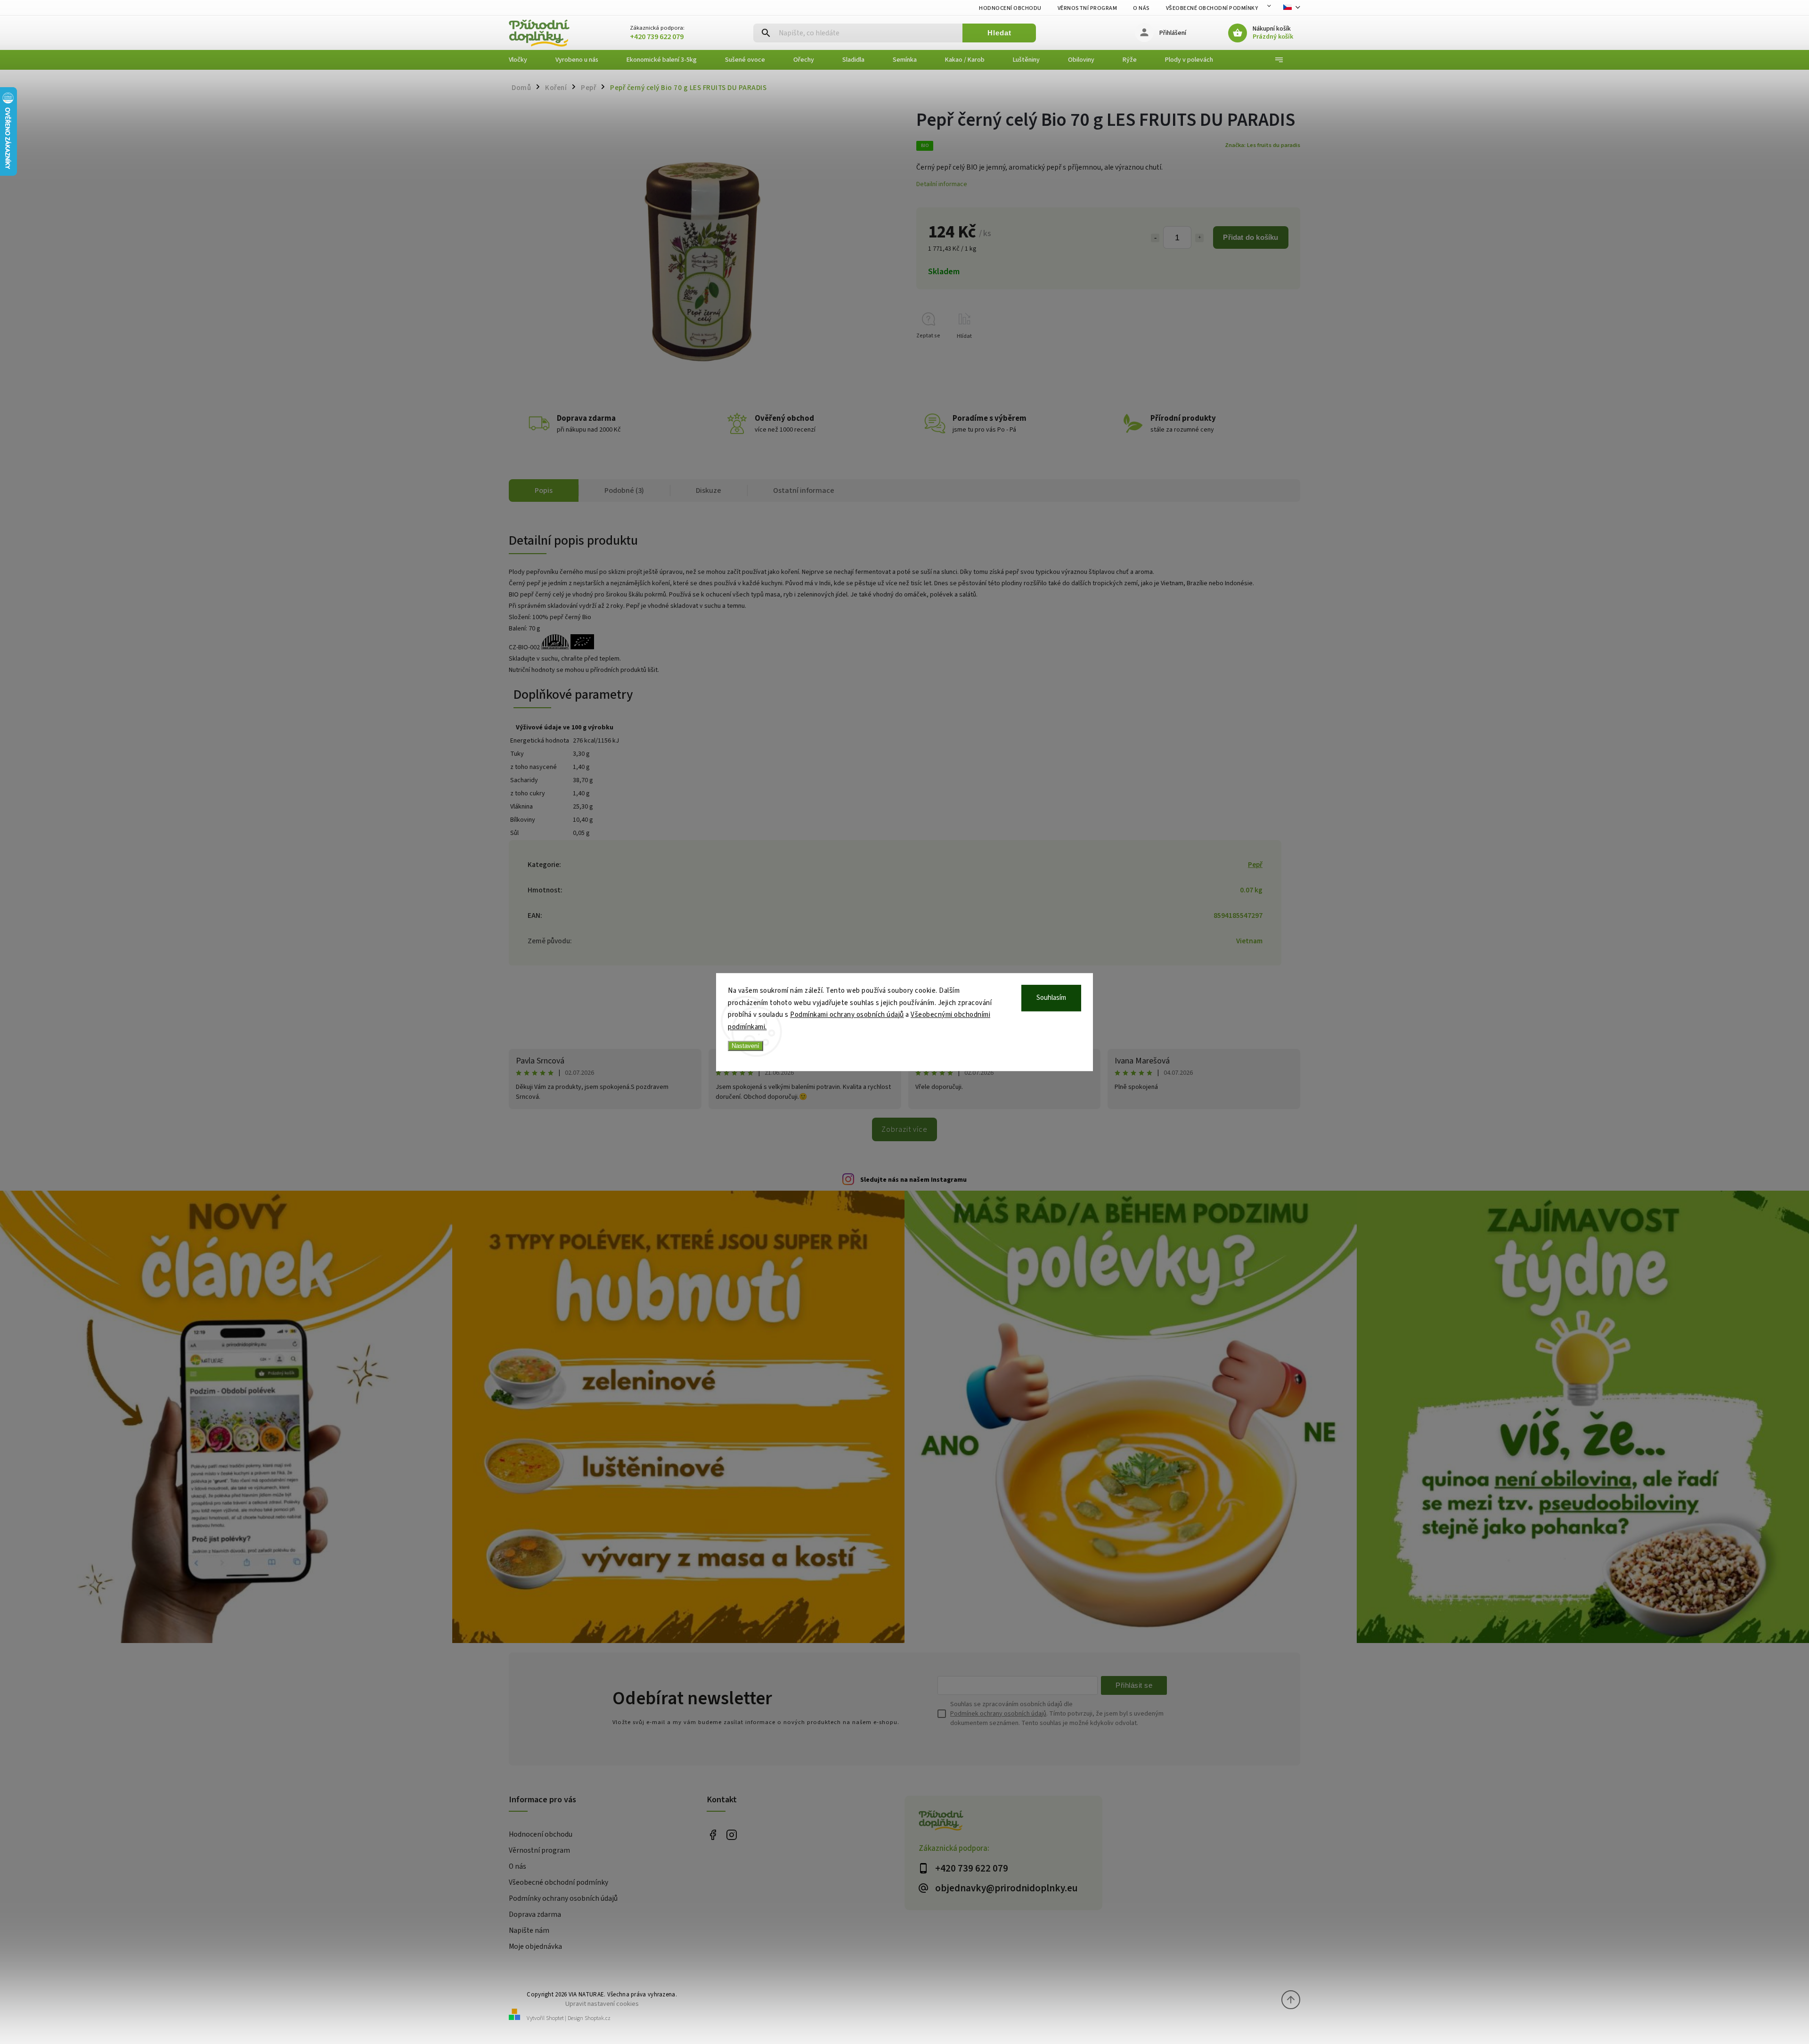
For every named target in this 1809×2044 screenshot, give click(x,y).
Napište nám (529, 1930)
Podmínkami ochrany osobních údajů (847, 1015)
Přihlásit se (1134, 1685)
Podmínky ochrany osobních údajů (563, 1898)
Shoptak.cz (598, 2018)
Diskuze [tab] (709, 491)
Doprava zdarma (535, 1914)
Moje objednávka (535, 1946)
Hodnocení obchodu (1010, 8)
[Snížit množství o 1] (1155, 238)
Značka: (1263, 145)
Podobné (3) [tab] (624, 491)
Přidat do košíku (1251, 237)
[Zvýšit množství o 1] (1199, 238)
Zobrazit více (904, 1129)
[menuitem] (525, 60)
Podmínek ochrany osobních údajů (998, 1714)
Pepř (1255, 865)
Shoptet (555, 2018)
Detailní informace (942, 184)
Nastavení (746, 1046)
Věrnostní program (1088, 8)
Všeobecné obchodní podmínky (1212, 8)
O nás (1141, 8)
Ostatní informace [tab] (804, 491)
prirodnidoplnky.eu (731, 1835)
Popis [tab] (544, 491)
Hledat (999, 33)
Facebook (713, 1835)
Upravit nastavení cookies (602, 2004)
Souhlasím (1051, 998)
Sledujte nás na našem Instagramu (913, 1180)
